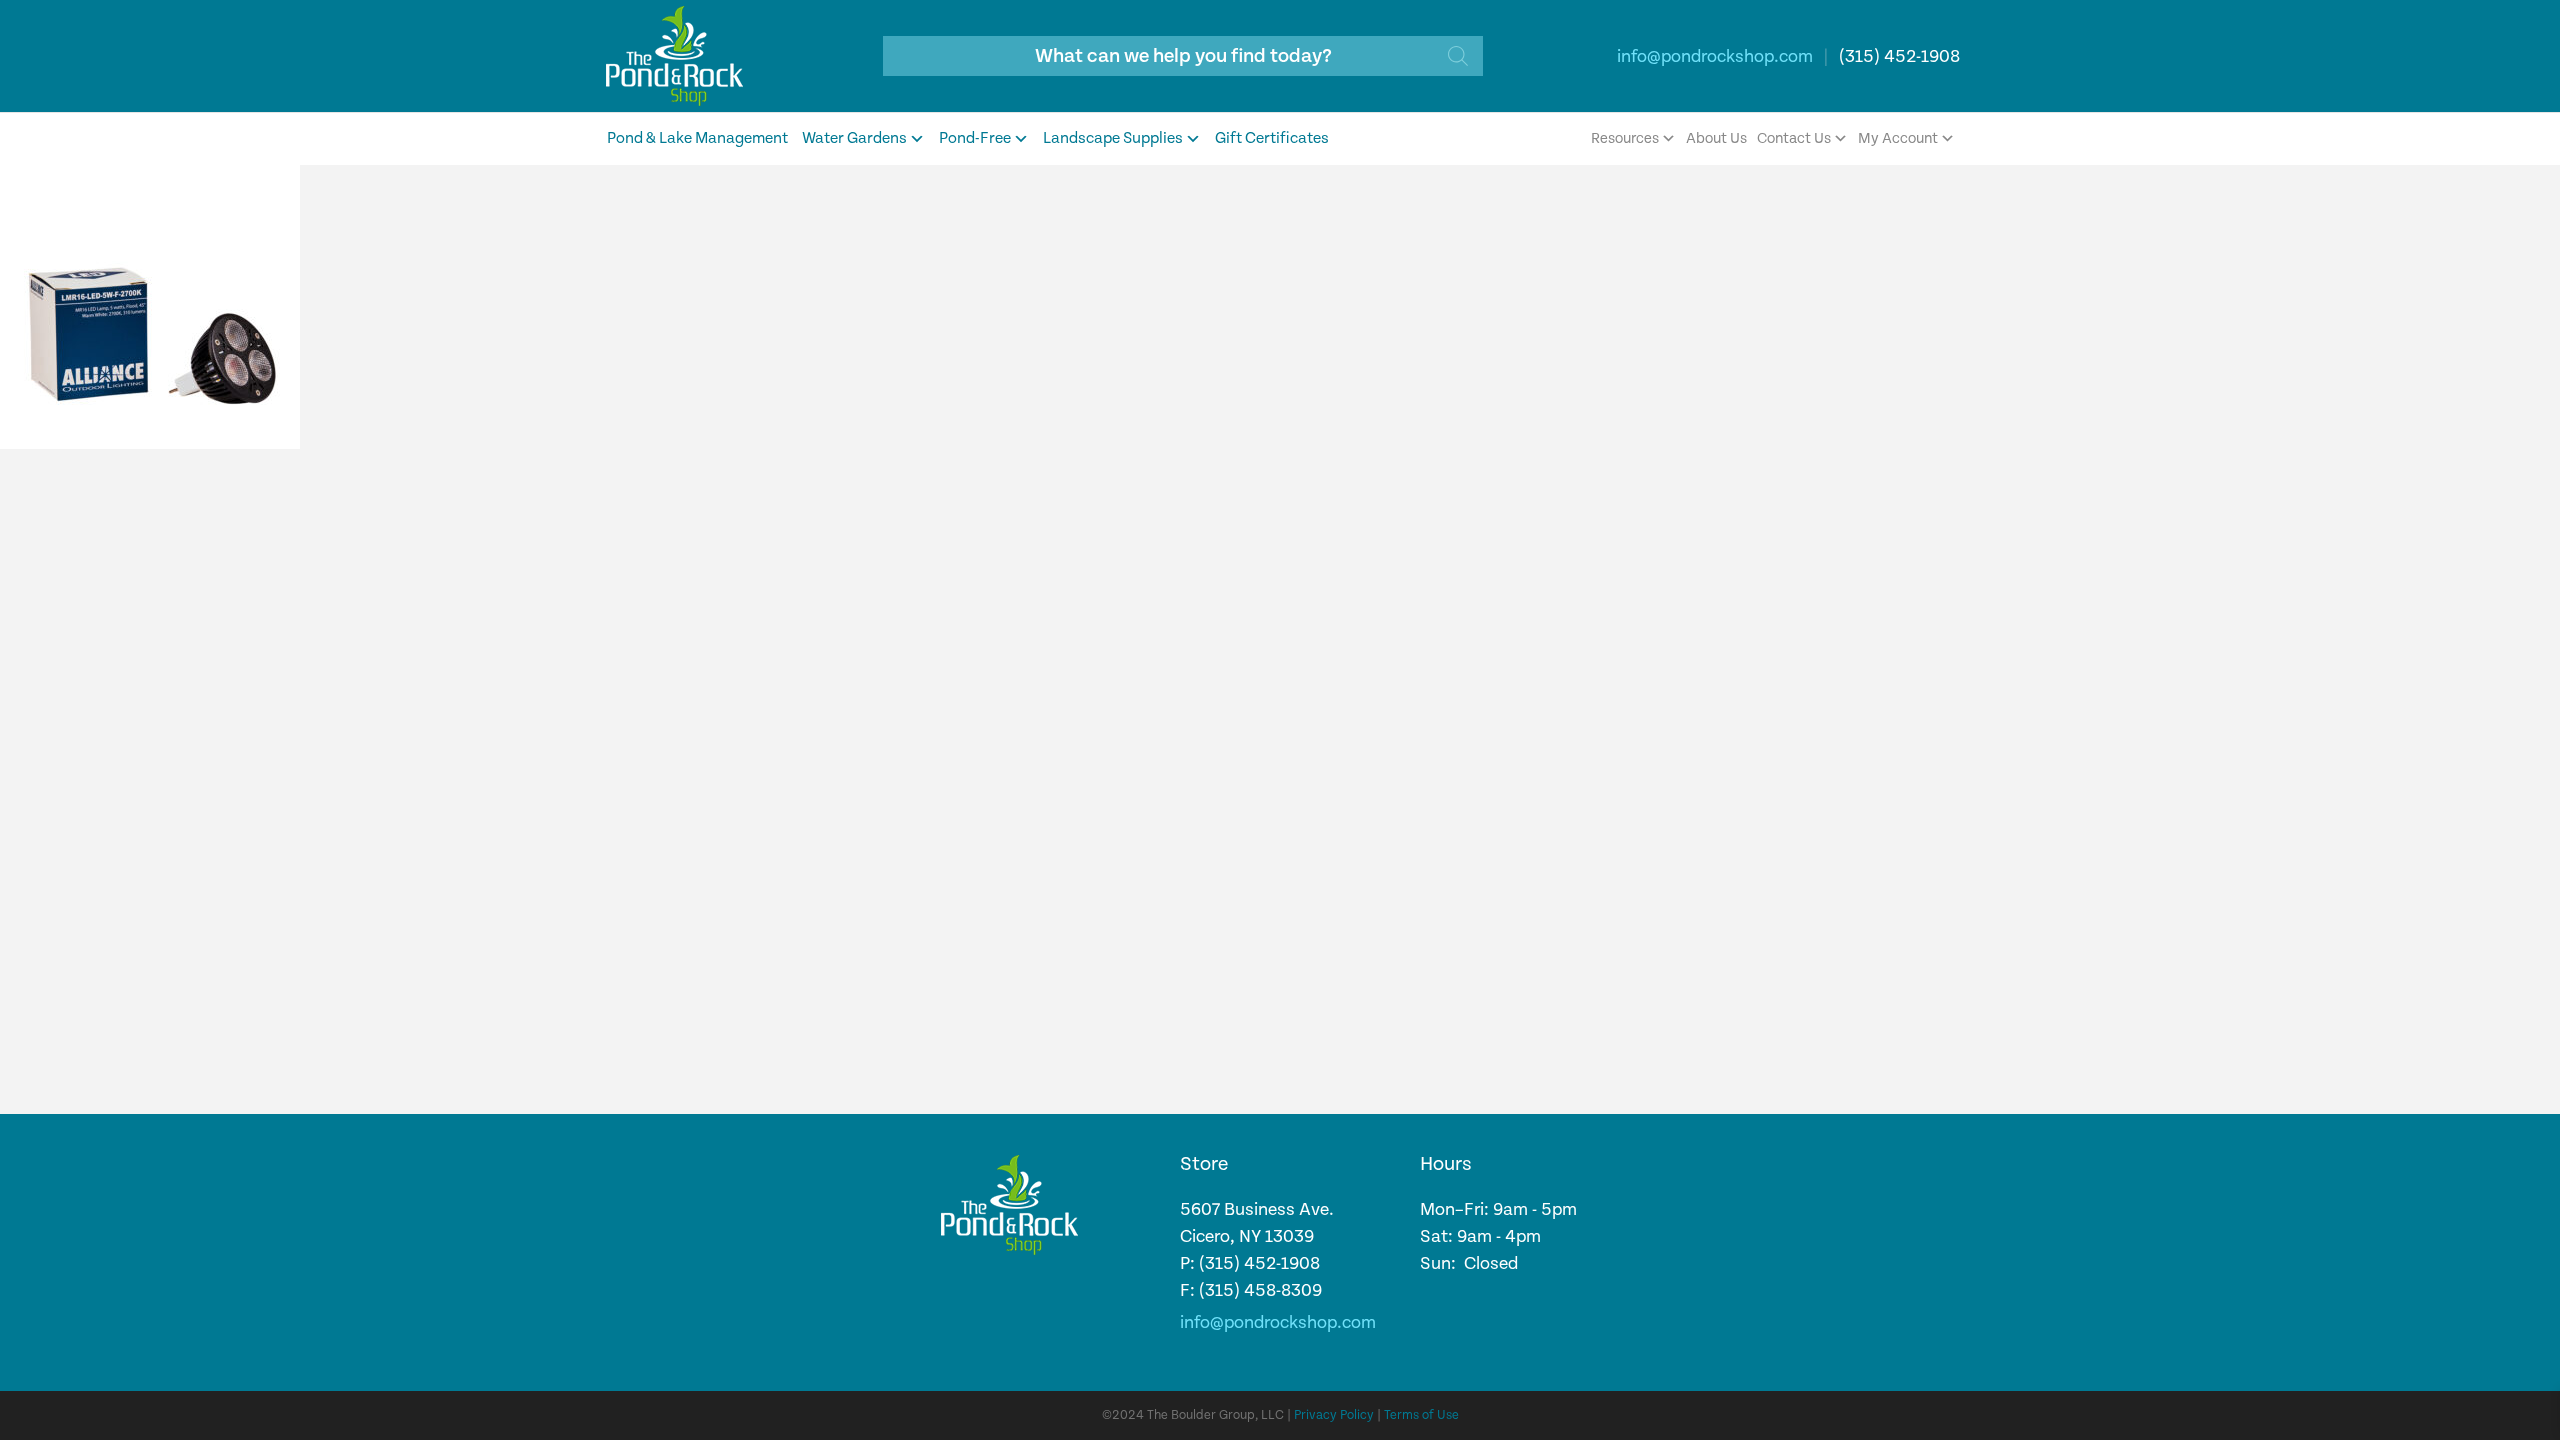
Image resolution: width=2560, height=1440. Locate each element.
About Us (1716, 138)
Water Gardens (854, 138)
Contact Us (1794, 138)
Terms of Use (1421, 1415)
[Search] (1458, 56)
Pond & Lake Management (697, 138)
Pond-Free (975, 138)
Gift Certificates (1272, 138)
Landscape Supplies (1113, 138)
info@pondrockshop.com (1715, 56)
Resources (1625, 138)
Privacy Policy (1334, 1415)
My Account (1898, 138)
